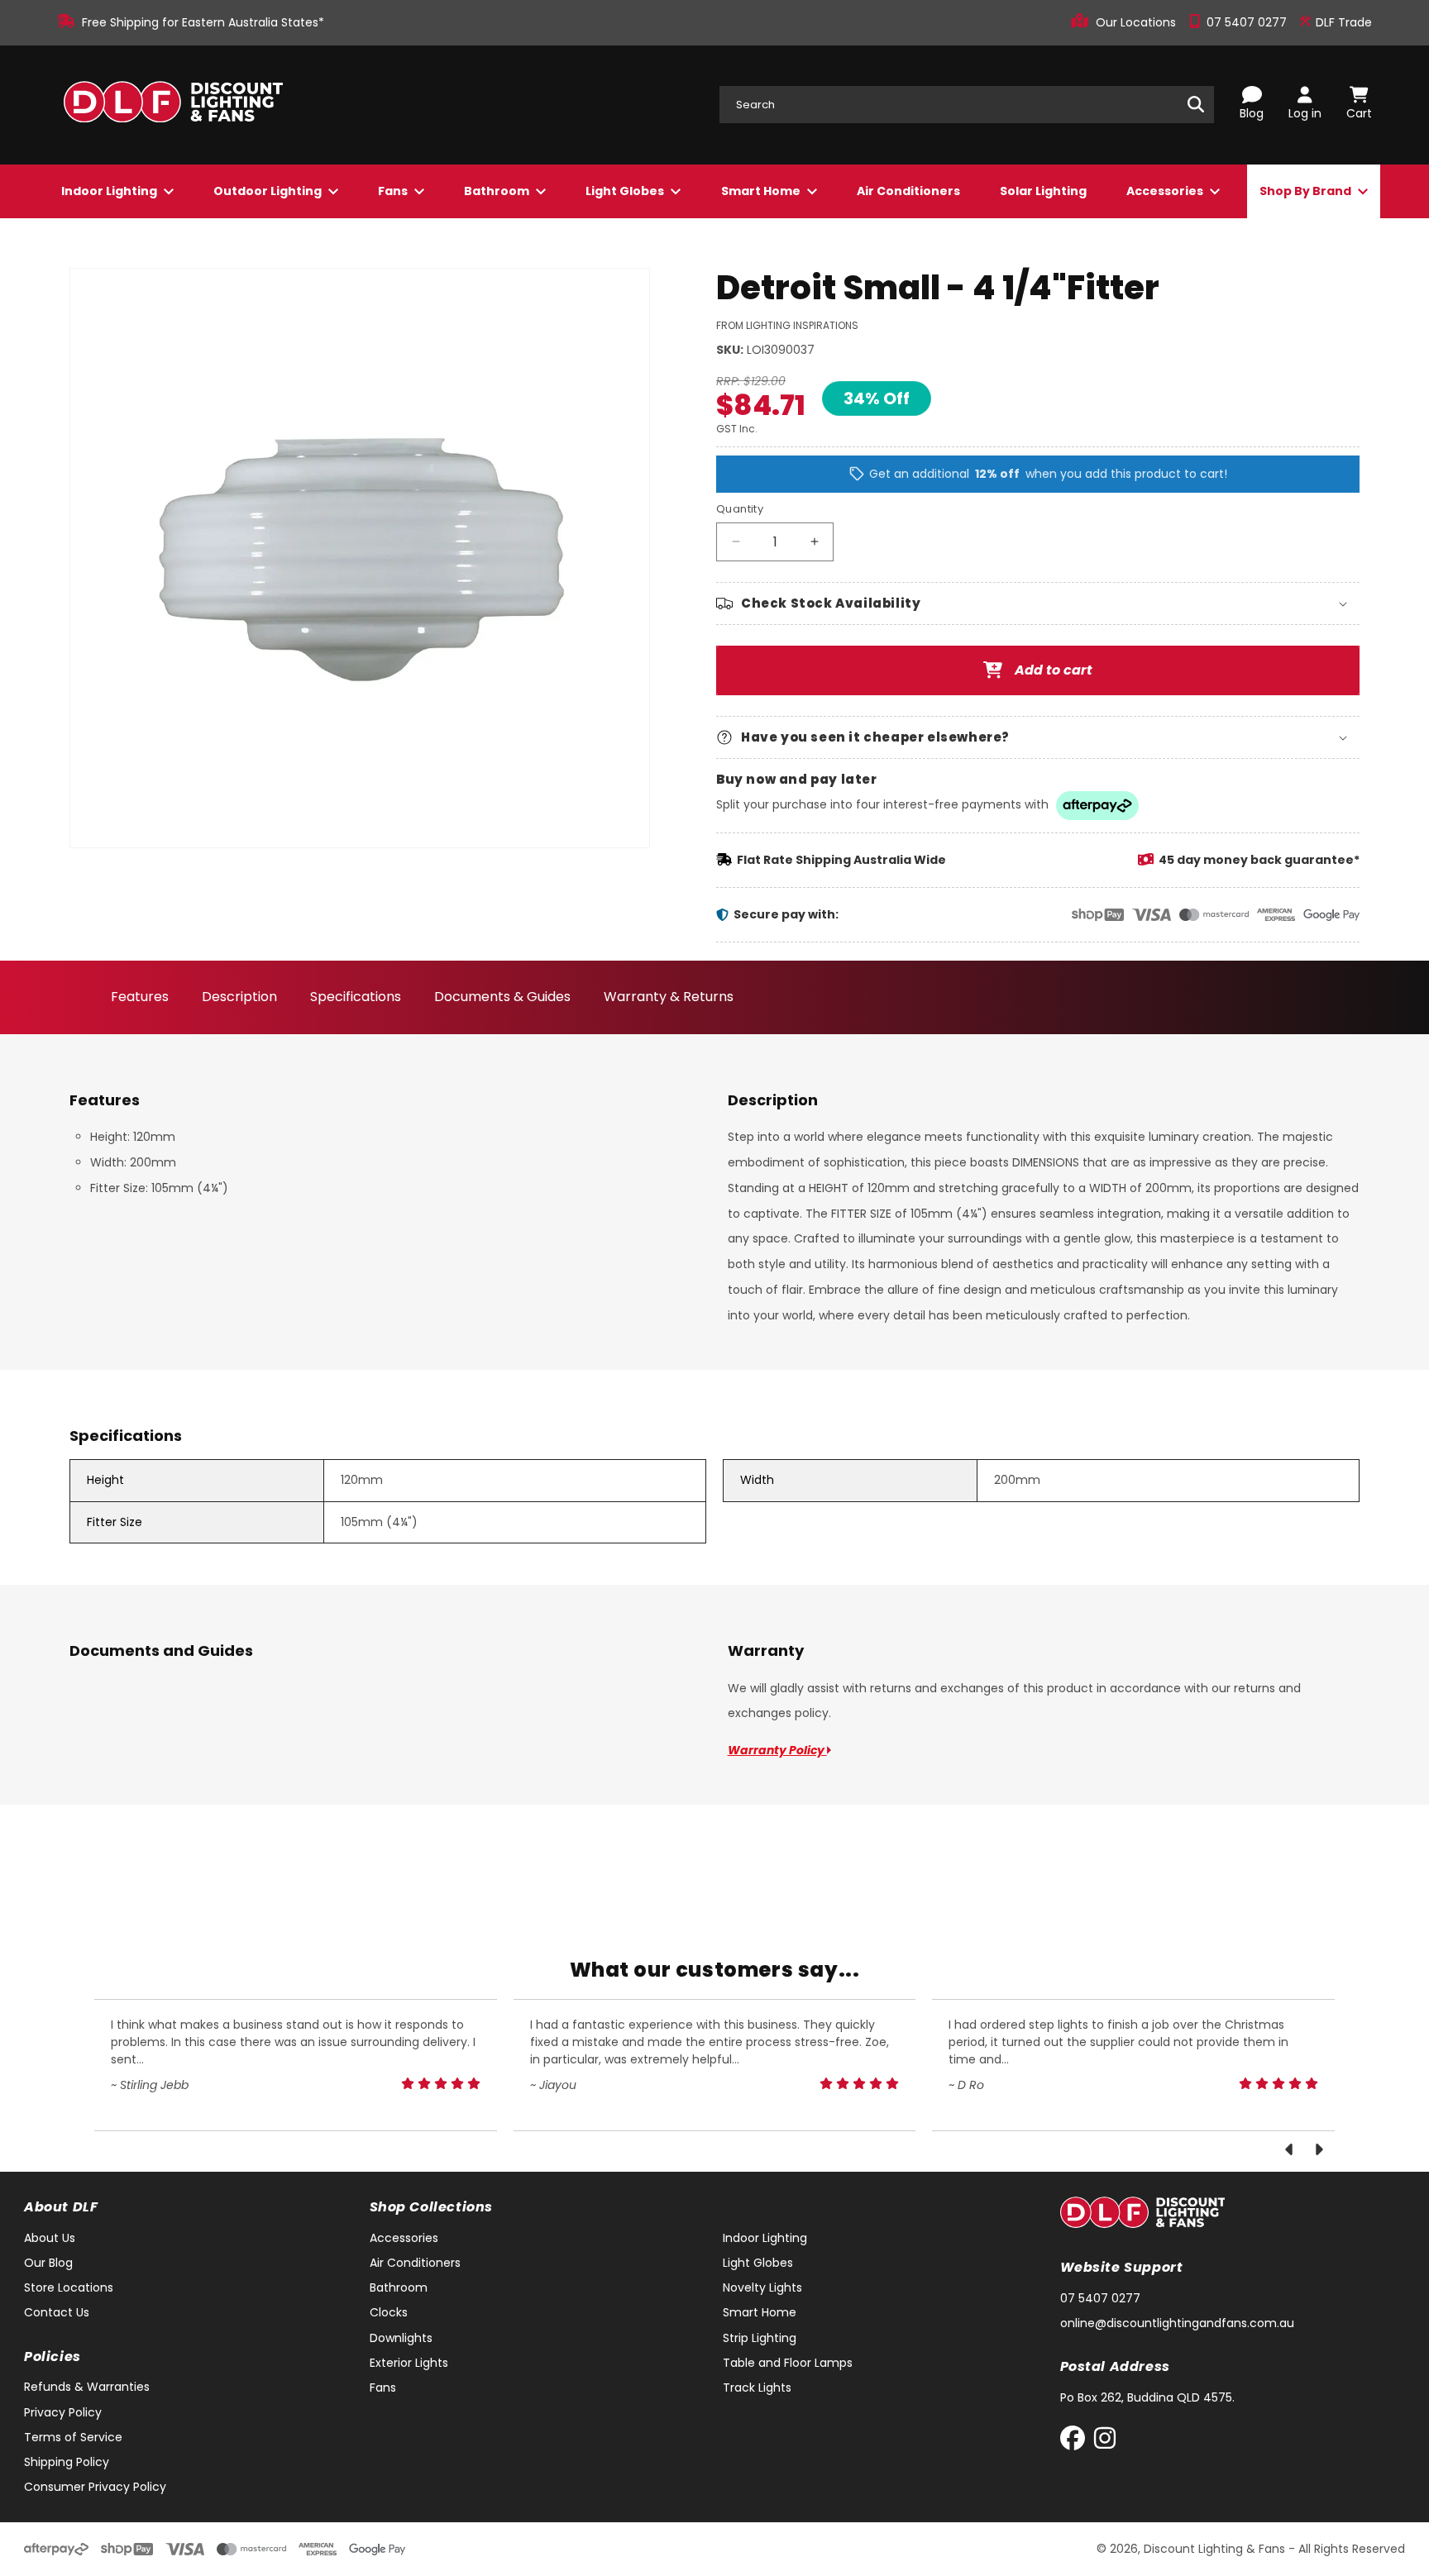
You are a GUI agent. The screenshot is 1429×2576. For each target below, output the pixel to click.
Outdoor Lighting (269, 191)
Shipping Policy (67, 2462)
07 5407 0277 (1248, 22)
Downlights (401, 2338)
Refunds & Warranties (87, 2387)
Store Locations (69, 2287)
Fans (394, 191)
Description (239, 997)
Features (140, 997)
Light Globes (626, 191)
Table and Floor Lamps (788, 2363)
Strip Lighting (760, 2338)
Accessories (1166, 191)
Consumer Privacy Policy (95, 2487)
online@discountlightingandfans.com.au (1177, 2323)
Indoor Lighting (110, 191)
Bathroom (498, 191)
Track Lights (757, 2388)
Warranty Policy (777, 1750)
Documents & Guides (502, 997)
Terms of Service (73, 2437)
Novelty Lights (762, 2287)
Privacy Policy (63, 2412)
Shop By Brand (1307, 191)
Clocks (389, 2312)
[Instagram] (1105, 2442)
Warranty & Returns (669, 997)
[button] (1038, 603)
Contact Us (57, 2312)
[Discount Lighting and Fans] (173, 105)
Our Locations (1137, 22)
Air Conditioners (908, 191)
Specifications (356, 997)
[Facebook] (1076, 2442)
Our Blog (48, 2263)
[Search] (1196, 104)
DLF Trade (1342, 22)
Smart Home (762, 191)
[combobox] (967, 105)
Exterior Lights (409, 2363)
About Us (50, 2238)
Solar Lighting (1043, 191)
